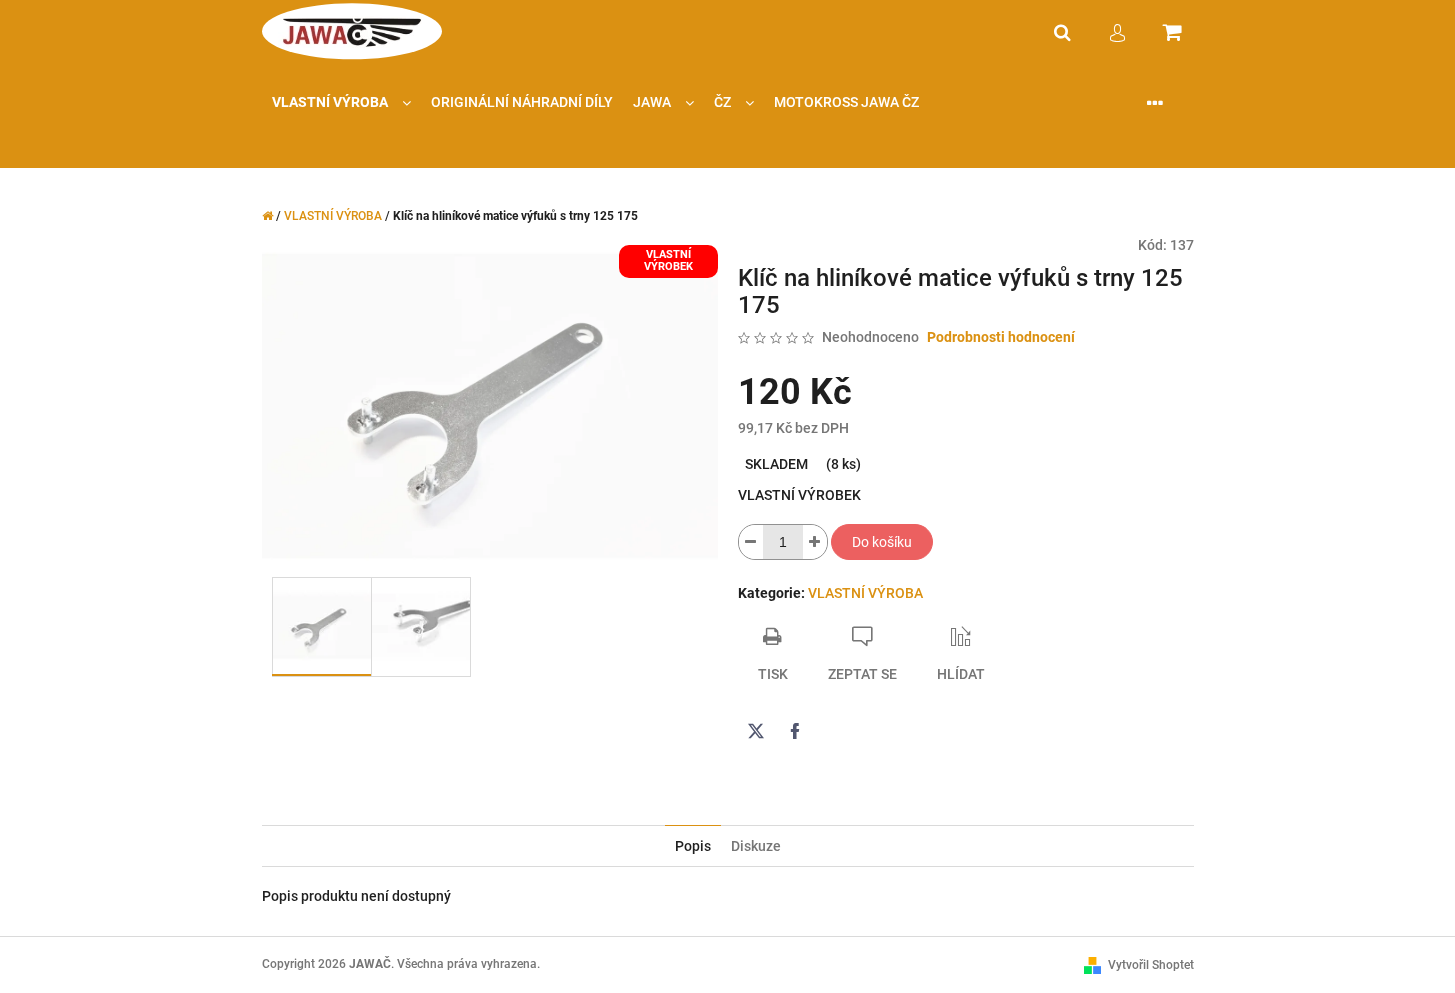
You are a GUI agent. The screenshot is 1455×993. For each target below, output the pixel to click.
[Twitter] (756, 731)
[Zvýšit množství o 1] (815, 542)
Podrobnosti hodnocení (1001, 337)
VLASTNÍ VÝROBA (865, 593)
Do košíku (882, 542)
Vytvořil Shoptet (1151, 965)
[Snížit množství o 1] (751, 542)
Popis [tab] (693, 846)
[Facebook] (795, 731)
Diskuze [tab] (756, 846)
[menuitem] (341, 102)
